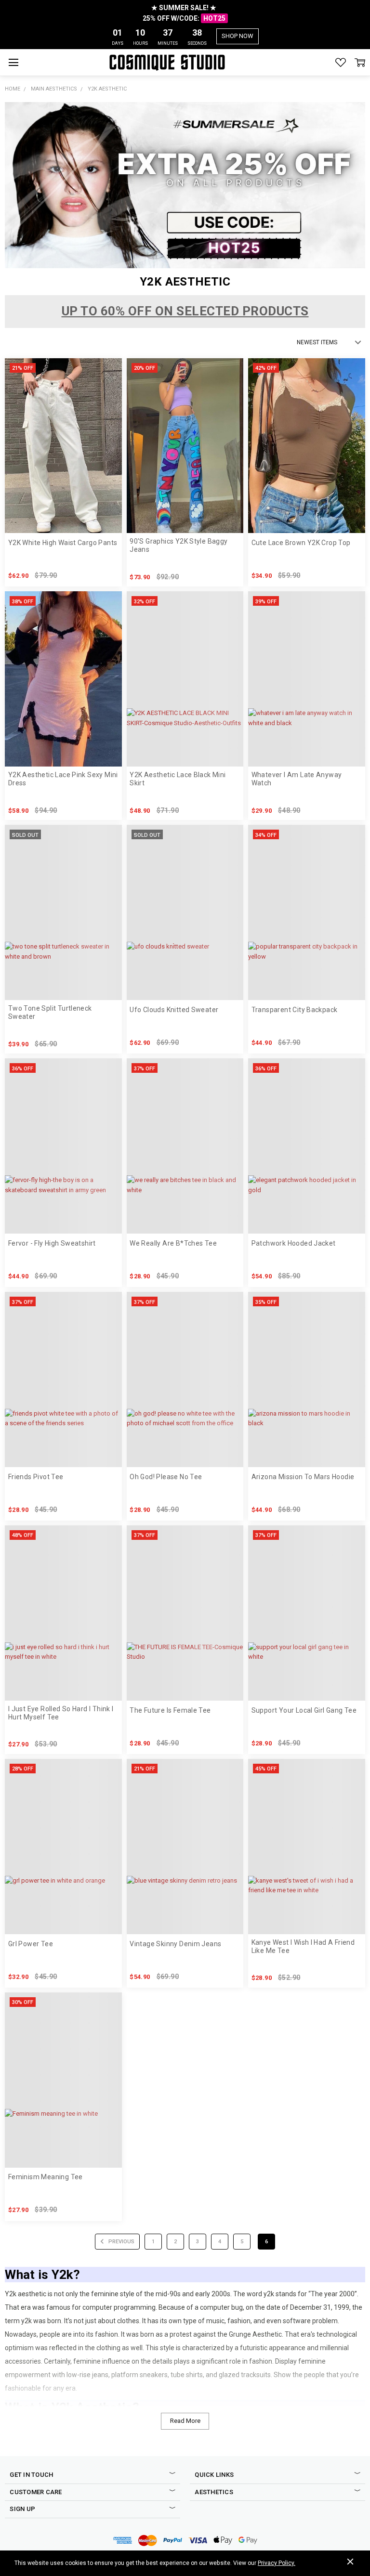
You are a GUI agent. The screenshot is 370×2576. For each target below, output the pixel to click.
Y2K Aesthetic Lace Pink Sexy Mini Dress (63, 779)
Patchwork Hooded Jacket (294, 1243)
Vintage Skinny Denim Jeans (175, 1944)
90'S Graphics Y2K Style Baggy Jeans (178, 545)
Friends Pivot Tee (36, 1477)
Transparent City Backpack (295, 1010)
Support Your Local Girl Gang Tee (304, 1710)
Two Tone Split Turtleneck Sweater (50, 1012)
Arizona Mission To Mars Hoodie (303, 1477)
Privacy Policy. (277, 2563)
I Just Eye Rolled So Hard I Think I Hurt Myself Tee (61, 1713)
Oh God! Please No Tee (166, 1477)
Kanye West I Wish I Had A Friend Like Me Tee (303, 1946)
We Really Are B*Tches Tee (173, 1243)
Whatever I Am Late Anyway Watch (297, 779)
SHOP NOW (238, 36)
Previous (121, 2242)
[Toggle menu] (13, 62)
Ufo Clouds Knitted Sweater (174, 1010)
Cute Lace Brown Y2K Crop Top (301, 543)
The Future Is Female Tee (170, 1710)
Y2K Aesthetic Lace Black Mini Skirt (178, 779)
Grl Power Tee (31, 1944)
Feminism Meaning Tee (46, 2177)
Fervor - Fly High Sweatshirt (52, 1243)
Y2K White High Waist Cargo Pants (63, 543)
